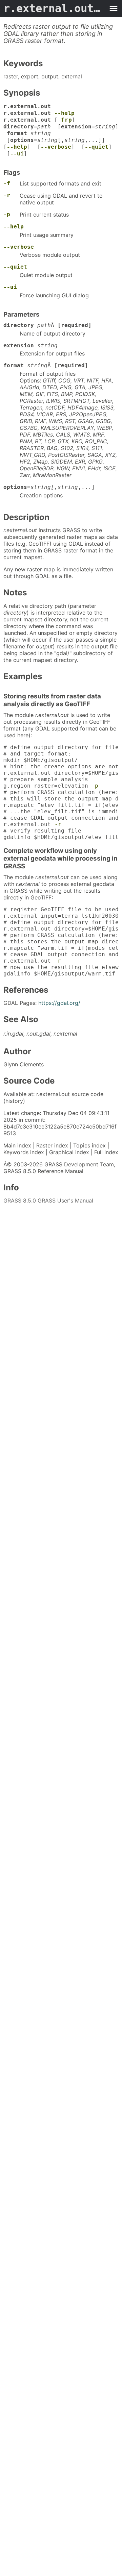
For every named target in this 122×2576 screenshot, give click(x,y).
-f (7, 183)
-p (7, 214)
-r (7, 195)
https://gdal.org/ (59, 1003)
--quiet (97, 147)
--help (64, 113)
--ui (17, 154)
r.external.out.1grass (54, 8)
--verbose (56, 147)
